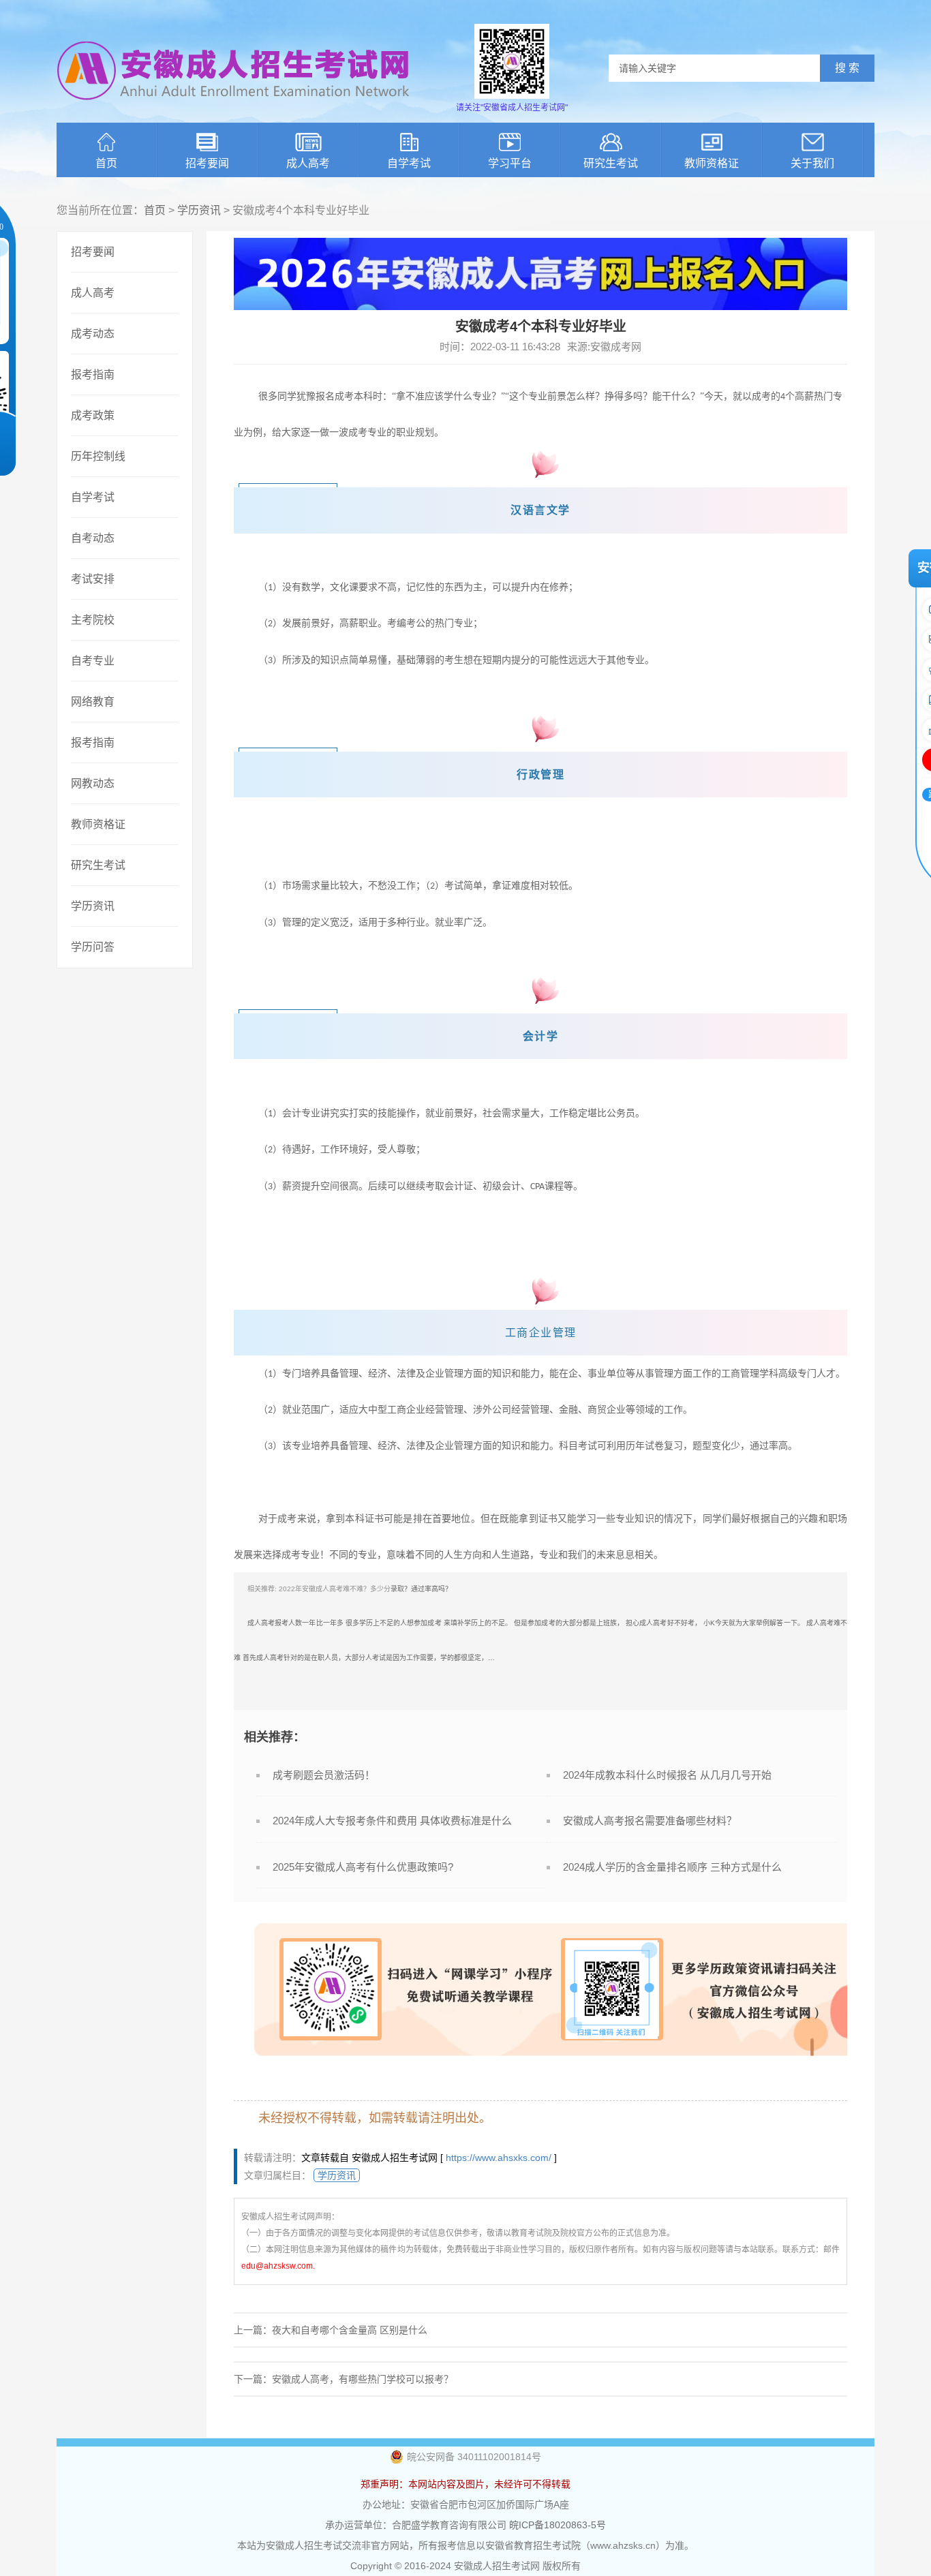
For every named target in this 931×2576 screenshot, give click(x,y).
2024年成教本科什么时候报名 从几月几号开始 (667, 1775)
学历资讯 (199, 210)
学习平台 (510, 163)
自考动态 (93, 538)
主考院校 (93, 620)
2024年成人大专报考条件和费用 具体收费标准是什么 (392, 1821)
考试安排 (93, 579)
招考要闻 (207, 163)
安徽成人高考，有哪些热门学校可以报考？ (363, 2379)
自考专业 (93, 661)
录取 (397, 1589)
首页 (106, 163)
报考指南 (93, 374)
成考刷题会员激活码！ (324, 1775)
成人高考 (308, 163)
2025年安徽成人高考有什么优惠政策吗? (363, 1867)
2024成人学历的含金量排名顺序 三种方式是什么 (672, 1867)
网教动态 (93, 783)
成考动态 (93, 334)
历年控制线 (98, 456)
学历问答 (93, 947)
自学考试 (409, 163)
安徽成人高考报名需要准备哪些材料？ (650, 1821)
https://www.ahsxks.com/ (499, 2158)
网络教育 (93, 702)
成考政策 (93, 415)
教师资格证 (712, 163)
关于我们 (812, 163)
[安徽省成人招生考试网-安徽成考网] (234, 109)
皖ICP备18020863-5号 (558, 2525)
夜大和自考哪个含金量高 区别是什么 (350, 2330)
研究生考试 (611, 163)
